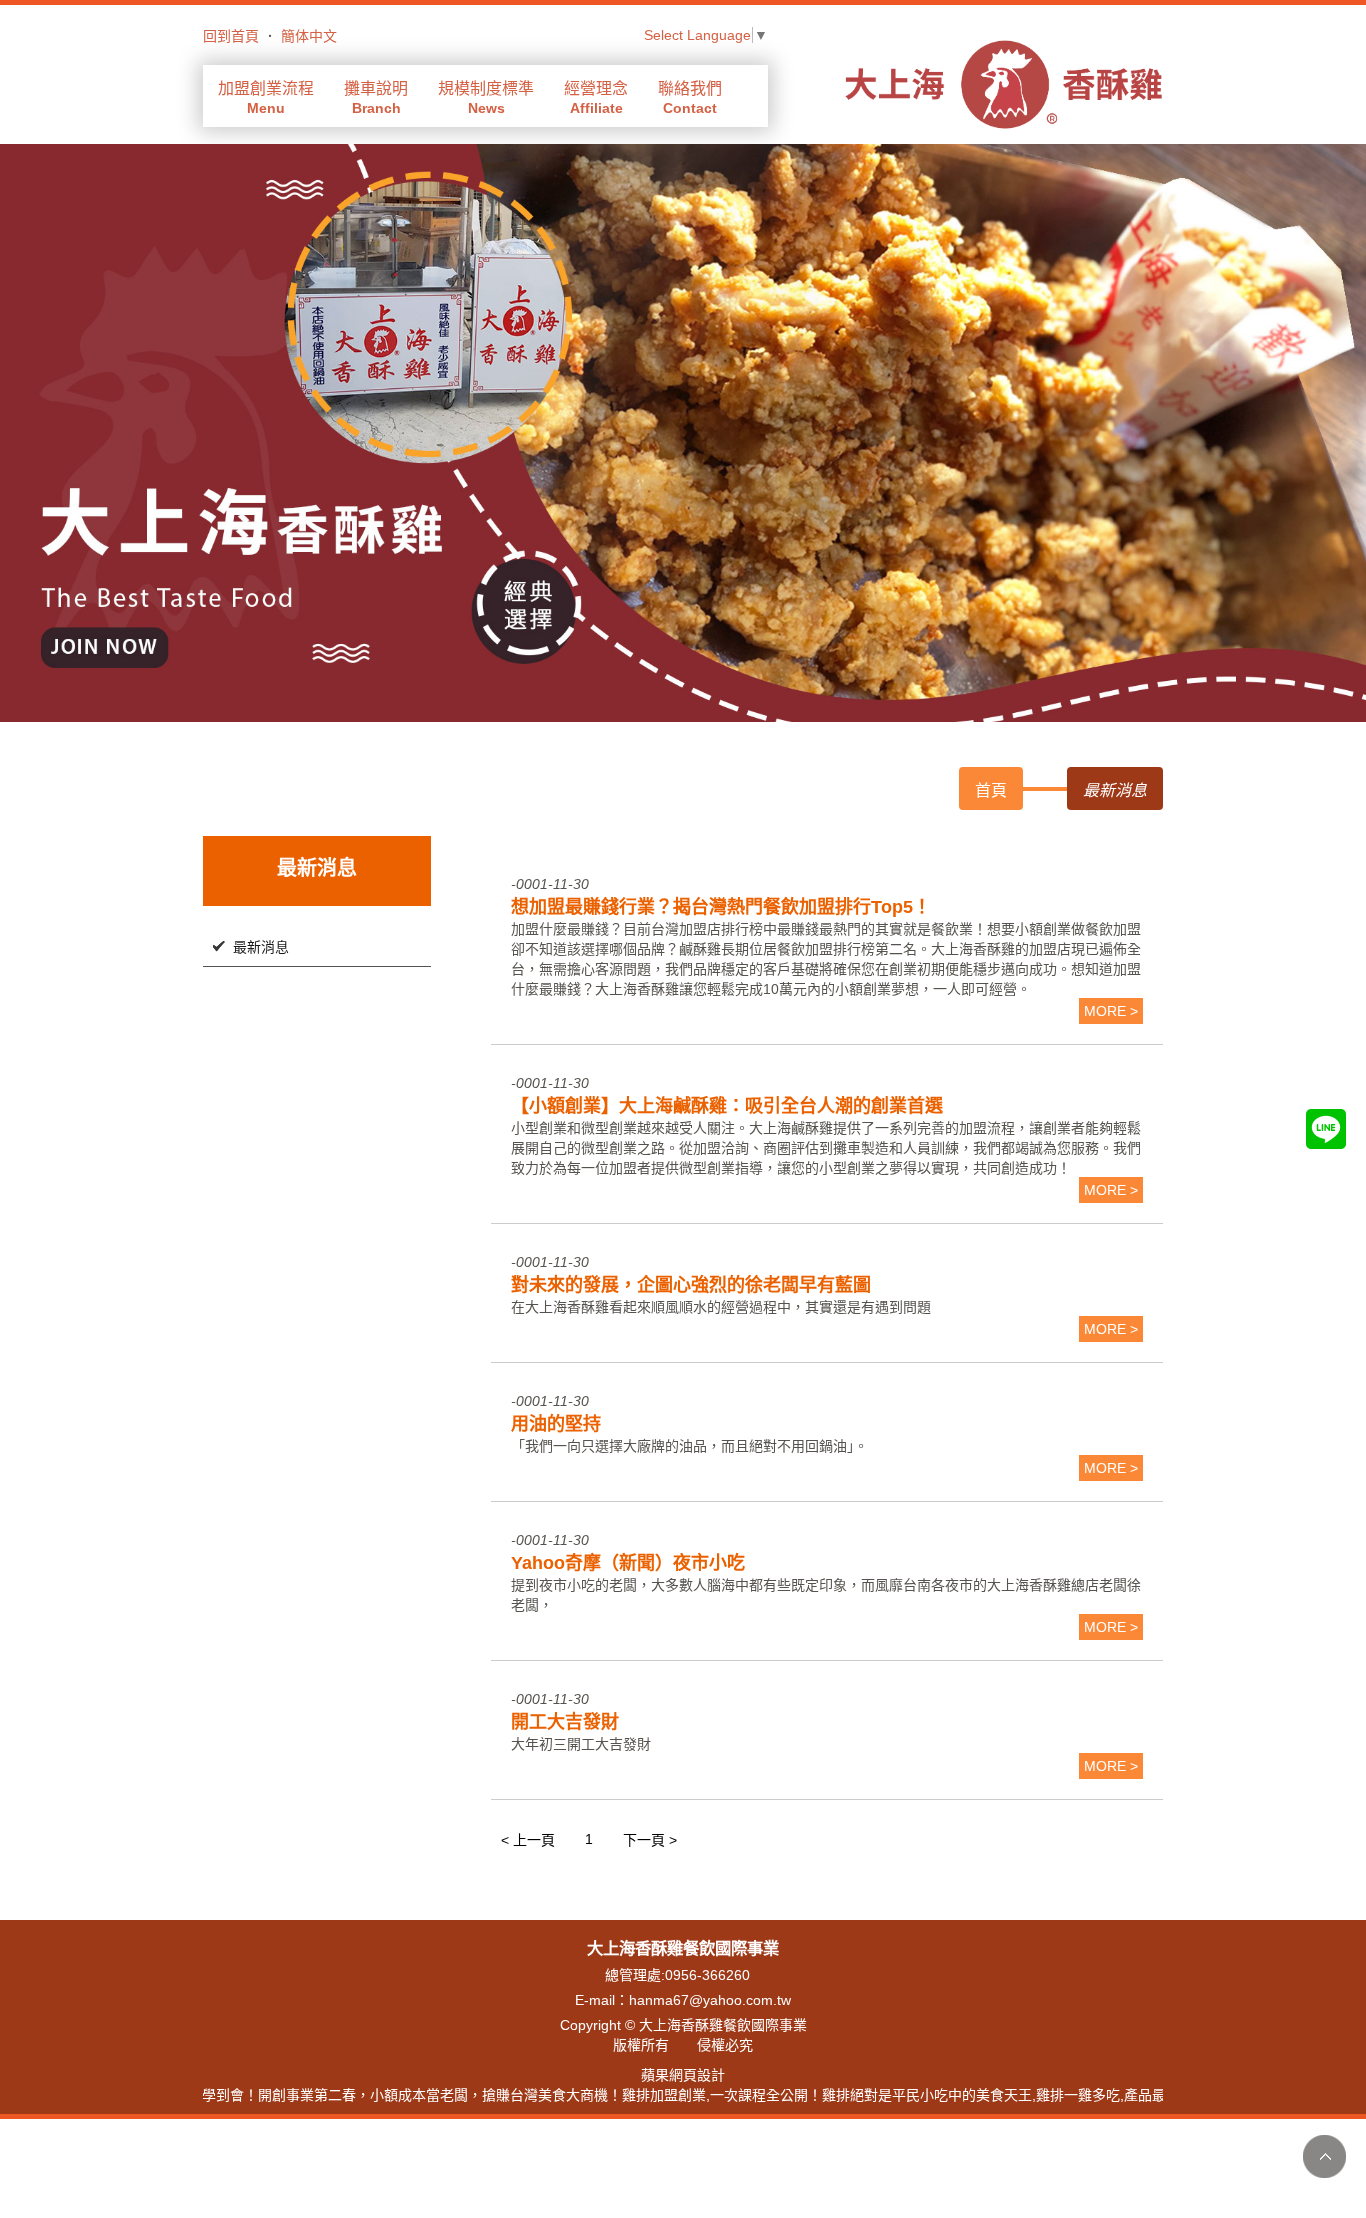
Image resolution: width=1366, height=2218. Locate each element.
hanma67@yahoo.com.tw (710, 2000)
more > (1111, 1011)
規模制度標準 (486, 98)
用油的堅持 (556, 1424)
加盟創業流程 (266, 98)
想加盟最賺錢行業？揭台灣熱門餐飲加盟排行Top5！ (721, 907)
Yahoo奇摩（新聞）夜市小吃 (628, 1563)
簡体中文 (309, 36)
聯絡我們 (690, 98)
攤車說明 (376, 98)
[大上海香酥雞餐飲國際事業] (1003, 82)
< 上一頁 (528, 1840)
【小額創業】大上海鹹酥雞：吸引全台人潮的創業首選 (727, 1106)
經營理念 (596, 98)
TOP (1324, 2156)
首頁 (991, 790)
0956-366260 (707, 1975)
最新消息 (261, 947)
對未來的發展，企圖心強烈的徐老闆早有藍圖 (691, 1285)
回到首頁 (231, 36)
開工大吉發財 (565, 1722)
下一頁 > (650, 1840)
